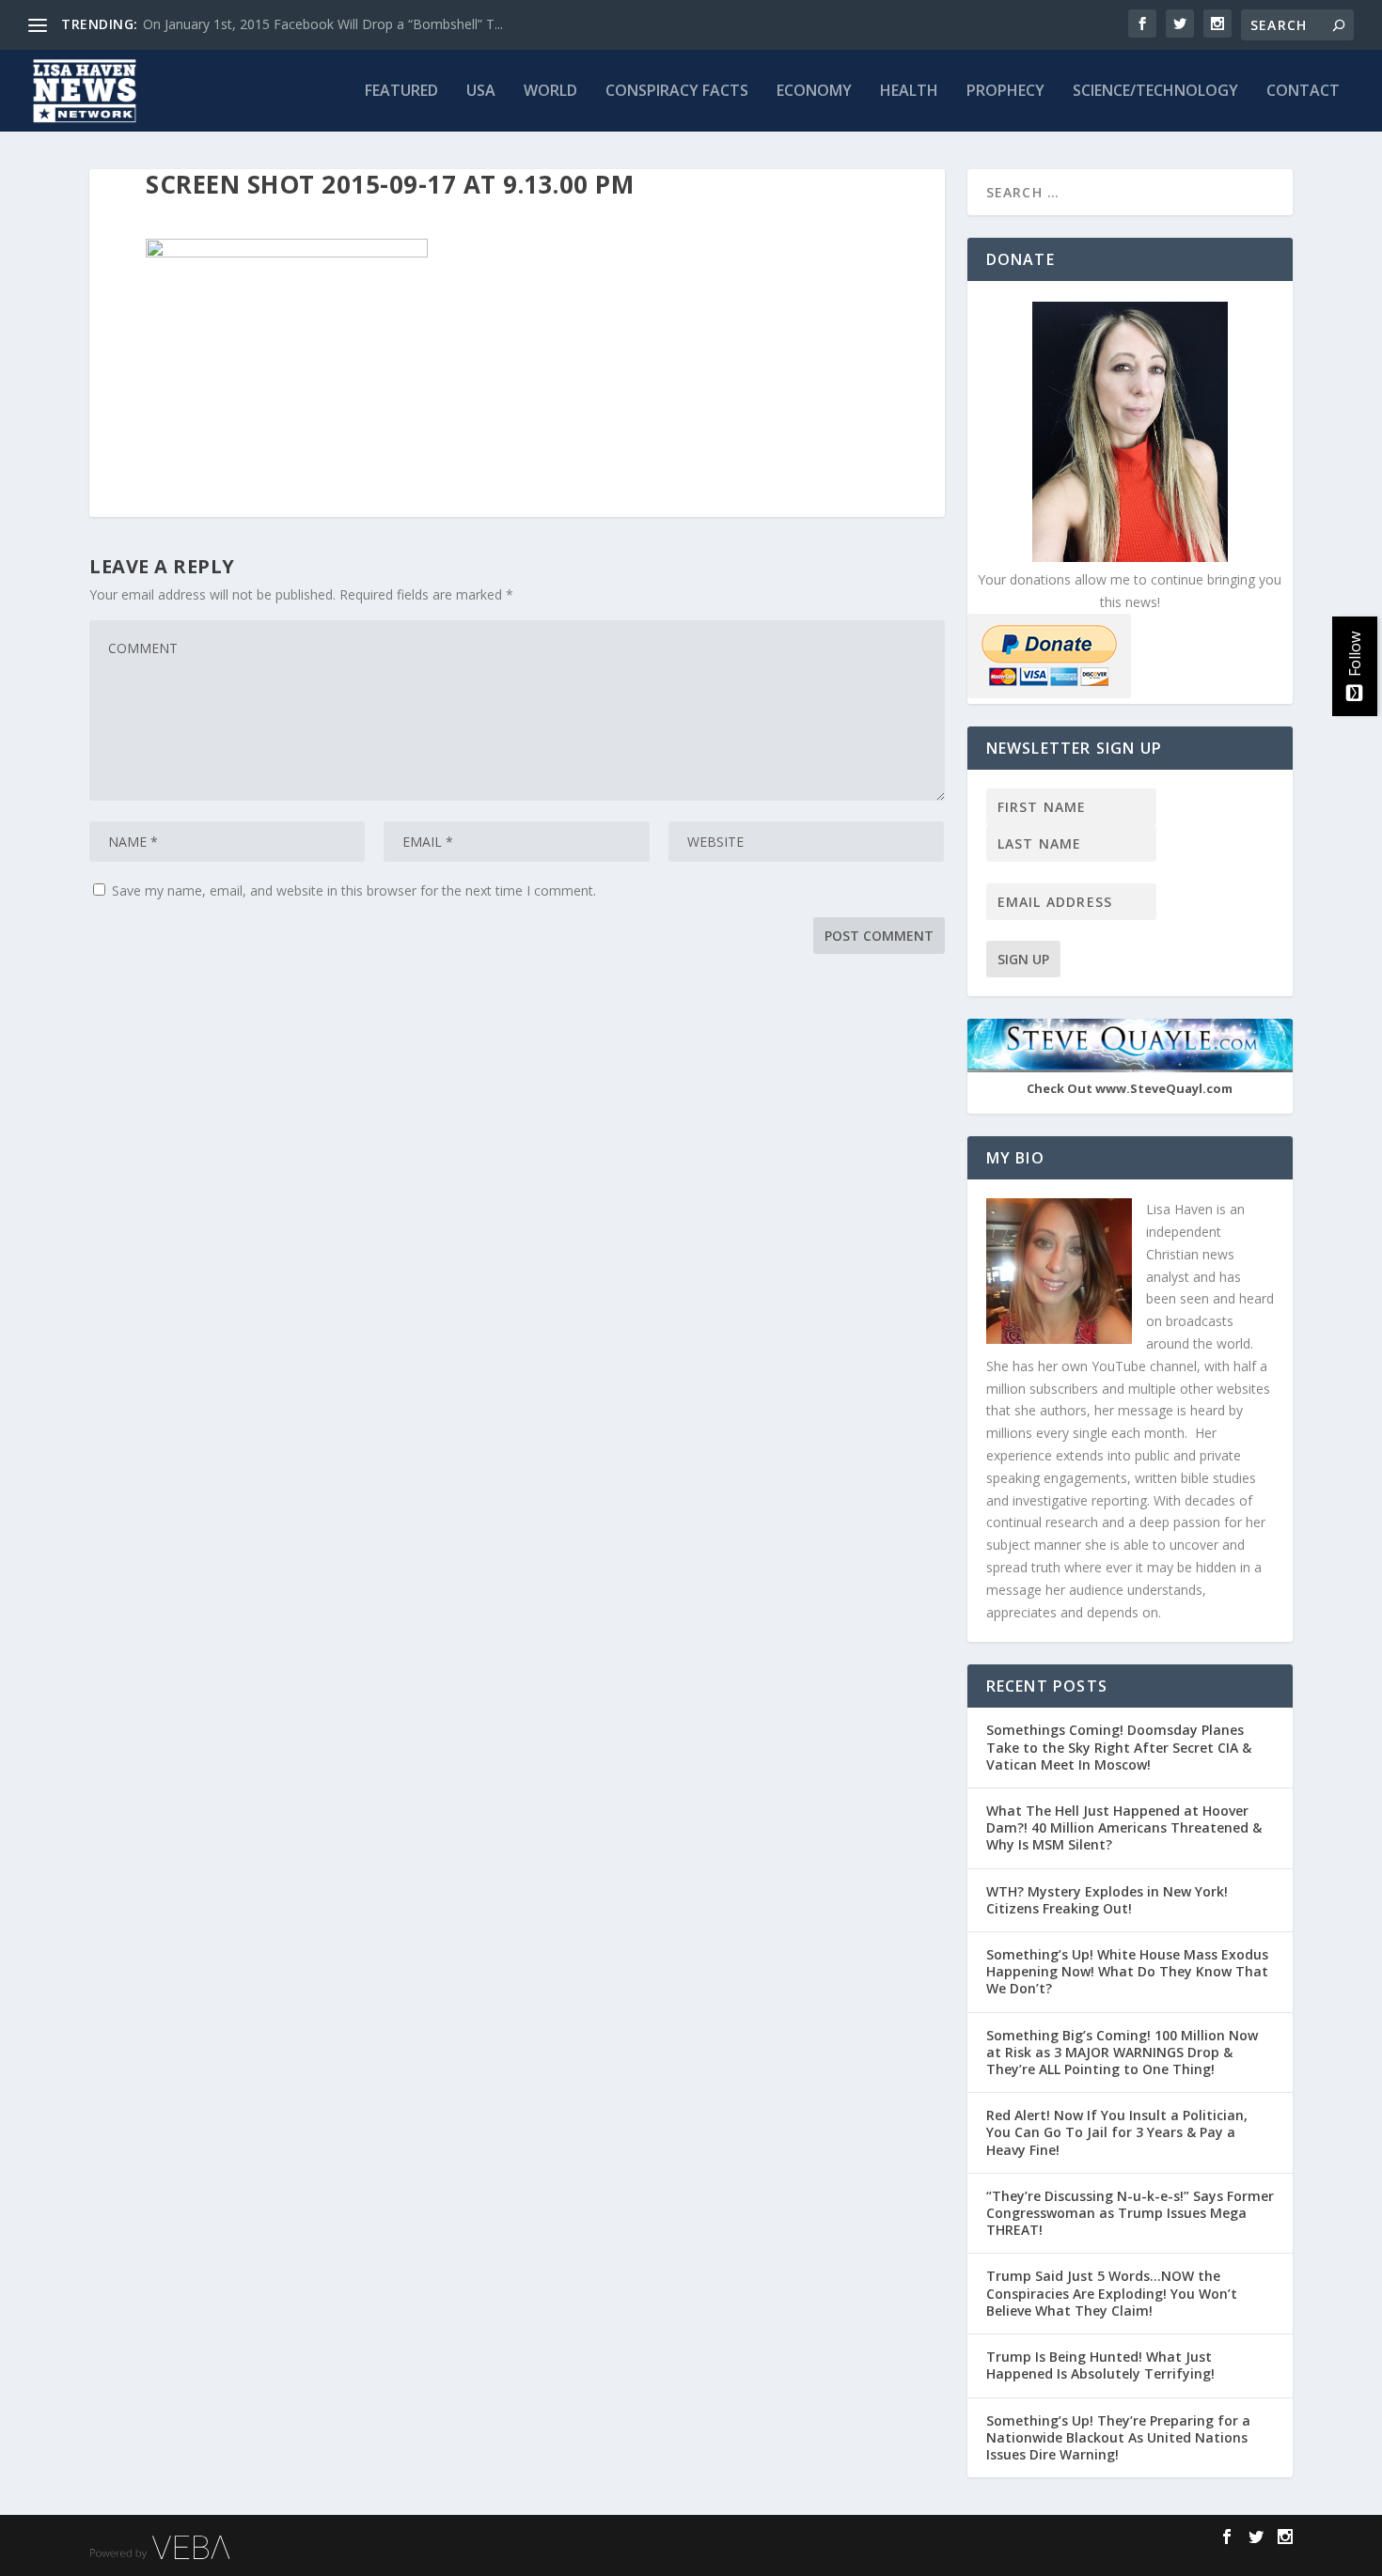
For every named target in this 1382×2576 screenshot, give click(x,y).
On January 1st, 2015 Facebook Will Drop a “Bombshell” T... (323, 24)
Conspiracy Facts (677, 92)
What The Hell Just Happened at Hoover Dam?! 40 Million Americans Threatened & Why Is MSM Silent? (1124, 1827)
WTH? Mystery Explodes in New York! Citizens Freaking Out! (1107, 1900)
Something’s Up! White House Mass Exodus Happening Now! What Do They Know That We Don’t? (1127, 1971)
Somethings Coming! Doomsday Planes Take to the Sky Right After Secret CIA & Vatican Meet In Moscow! (1119, 1747)
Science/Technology (1155, 92)
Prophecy (1005, 92)
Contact (1303, 92)
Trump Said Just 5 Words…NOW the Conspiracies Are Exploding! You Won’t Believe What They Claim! (1112, 2293)
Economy (814, 92)
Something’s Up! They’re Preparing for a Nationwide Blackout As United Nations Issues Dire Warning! (1118, 2437)
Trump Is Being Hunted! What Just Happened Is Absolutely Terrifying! (1100, 2365)
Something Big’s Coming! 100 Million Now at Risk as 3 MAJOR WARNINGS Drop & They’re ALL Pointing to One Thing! (1122, 2052)
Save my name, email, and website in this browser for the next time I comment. (354, 890)
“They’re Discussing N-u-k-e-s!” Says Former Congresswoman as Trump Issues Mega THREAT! (1130, 2213)
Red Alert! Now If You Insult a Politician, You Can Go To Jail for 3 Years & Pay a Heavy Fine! (1117, 2132)
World (550, 92)
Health (909, 92)
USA (481, 92)
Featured (401, 92)
